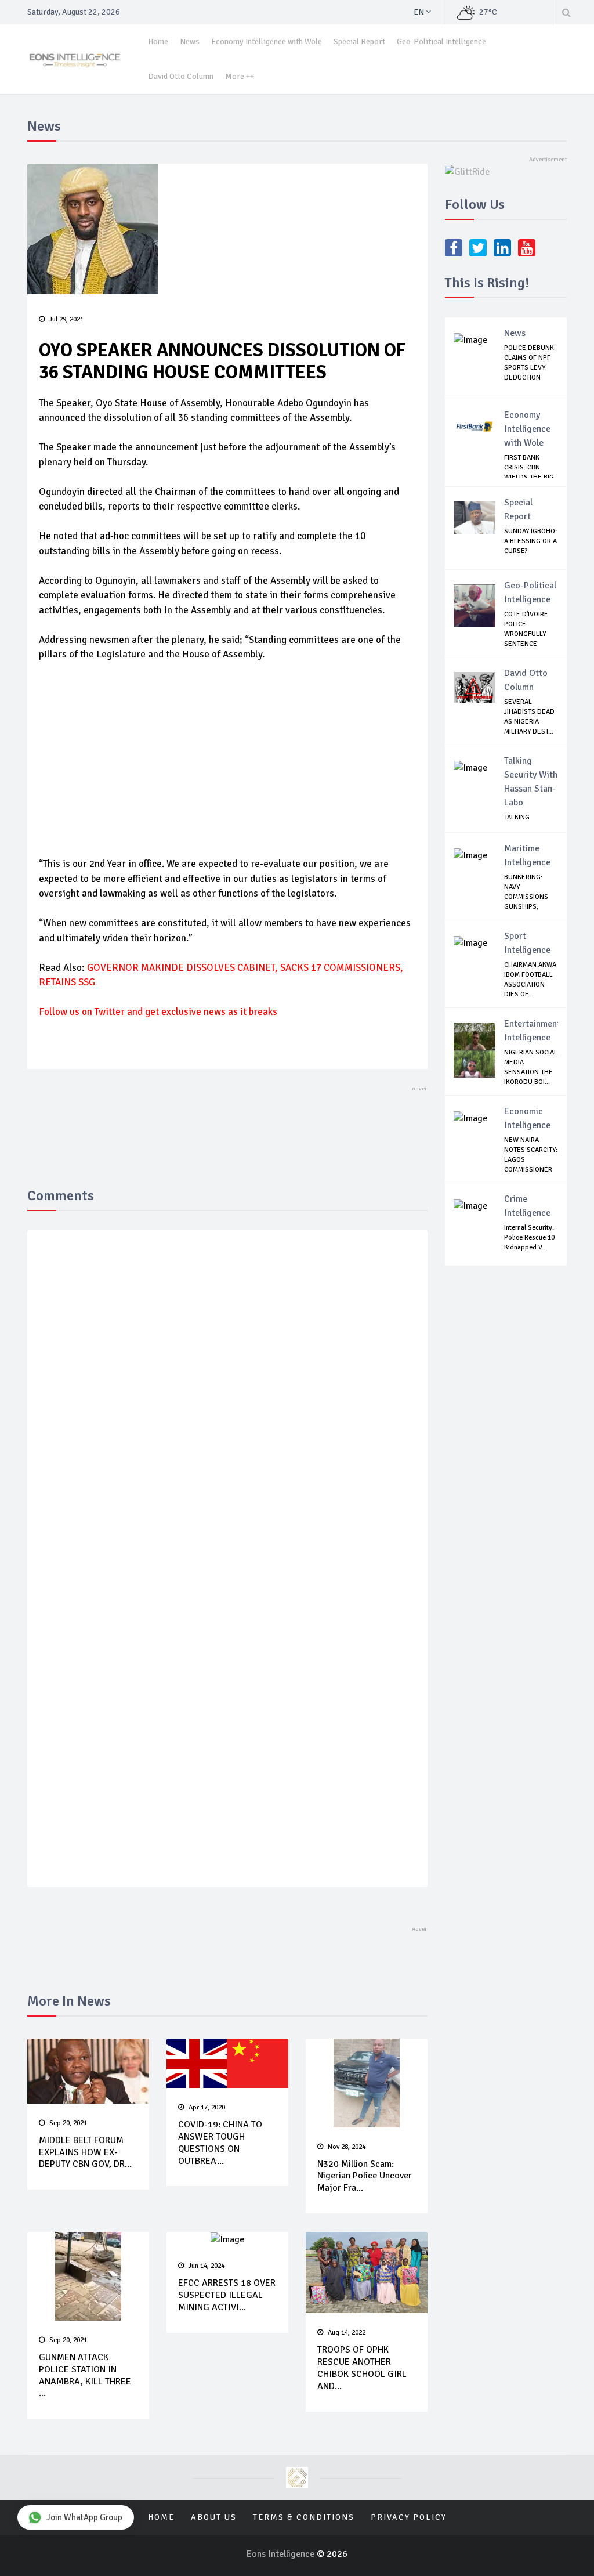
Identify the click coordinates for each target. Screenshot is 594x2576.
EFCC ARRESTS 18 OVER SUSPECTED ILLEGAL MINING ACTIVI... (227, 2295)
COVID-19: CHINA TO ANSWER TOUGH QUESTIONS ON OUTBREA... (220, 2143)
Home (158, 41)
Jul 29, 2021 (66, 319)
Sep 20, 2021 (68, 2123)
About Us (214, 2517)
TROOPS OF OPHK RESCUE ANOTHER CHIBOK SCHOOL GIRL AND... (362, 2368)
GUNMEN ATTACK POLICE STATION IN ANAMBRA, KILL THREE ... (85, 2375)
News (190, 41)
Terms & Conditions (304, 2517)
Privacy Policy (409, 2517)
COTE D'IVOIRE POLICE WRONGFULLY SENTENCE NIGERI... (526, 634)
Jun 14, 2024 (207, 2266)
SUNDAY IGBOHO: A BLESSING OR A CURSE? (530, 541)
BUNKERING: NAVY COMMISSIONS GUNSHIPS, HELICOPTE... (526, 897)
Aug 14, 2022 (347, 2333)
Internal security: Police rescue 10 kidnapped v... (529, 1238)
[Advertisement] (227, 758)
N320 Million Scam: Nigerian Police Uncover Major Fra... (365, 2176)
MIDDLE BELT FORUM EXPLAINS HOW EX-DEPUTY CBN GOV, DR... (85, 2152)
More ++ (240, 76)
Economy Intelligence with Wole (267, 41)
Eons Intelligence (282, 2554)
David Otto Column (181, 76)
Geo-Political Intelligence (441, 41)
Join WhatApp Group (84, 2517)
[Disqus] (227, 1408)
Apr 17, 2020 (207, 2107)
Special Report (359, 41)
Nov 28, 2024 (347, 2147)
